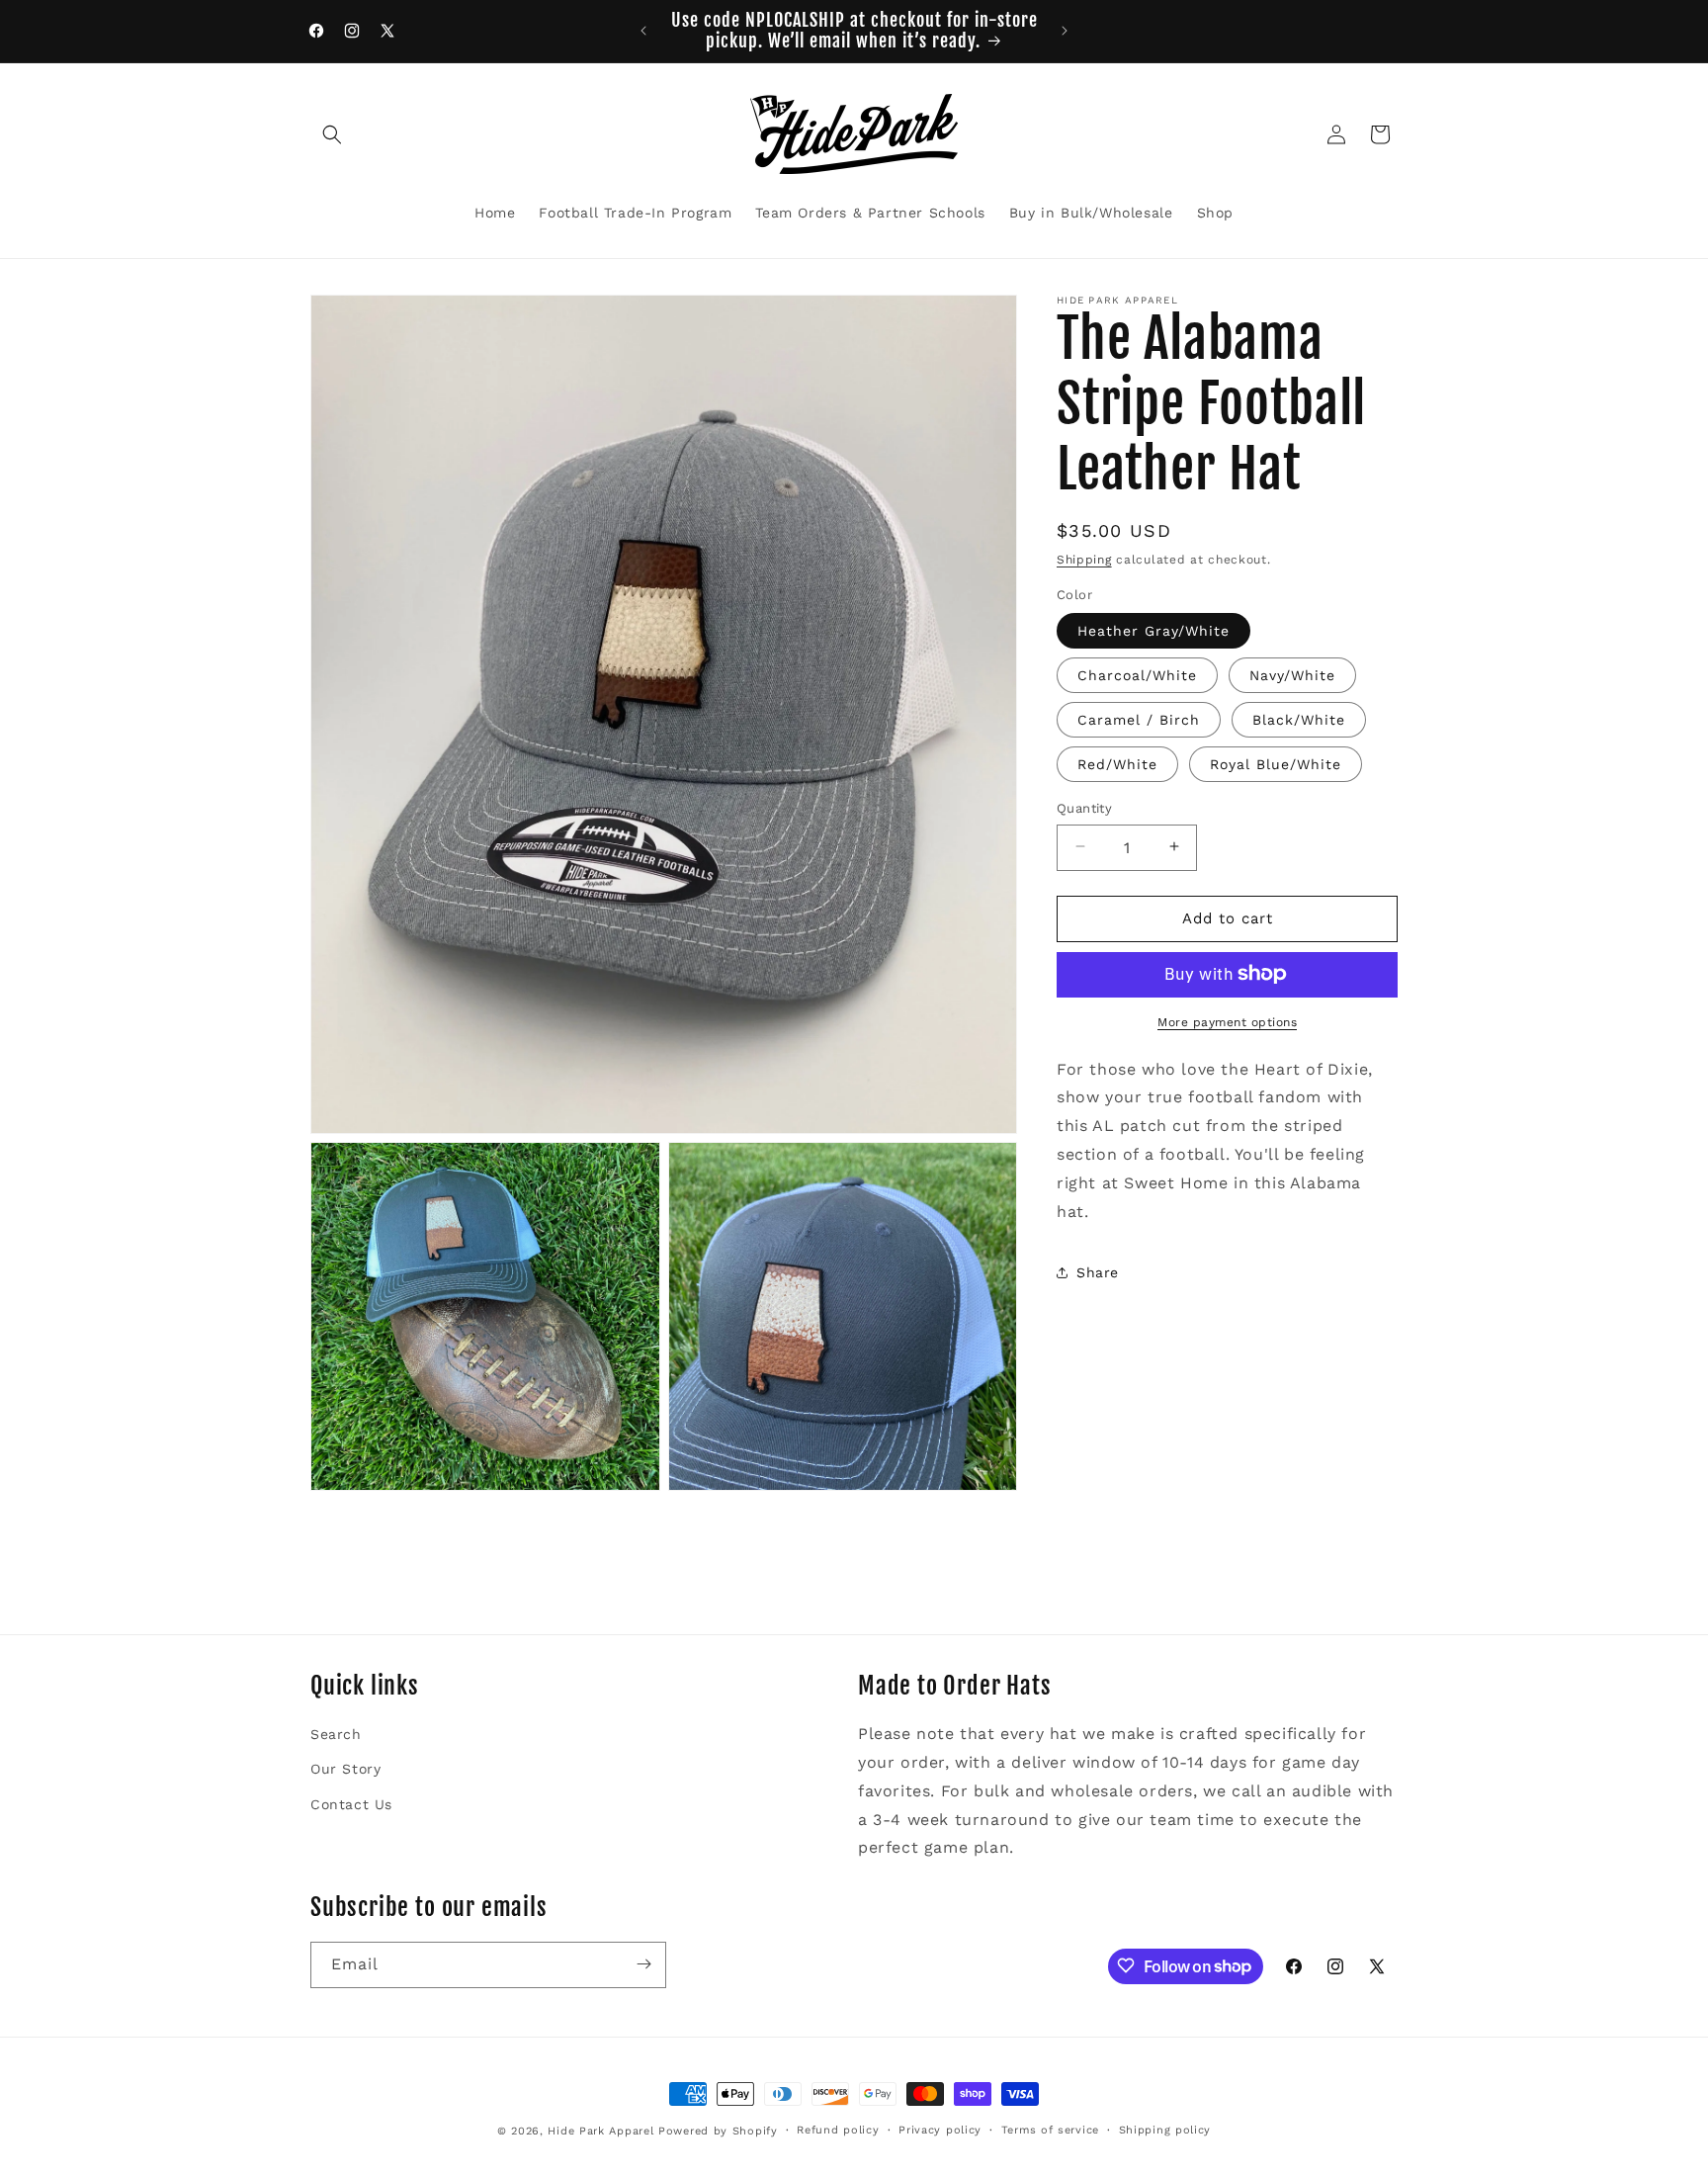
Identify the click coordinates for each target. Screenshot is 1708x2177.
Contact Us (351, 1803)
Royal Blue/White (1276, 763)
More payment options (1227, 1021)
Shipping (1084, 560)
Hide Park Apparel (600, 2131)
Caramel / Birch (1139, 719)
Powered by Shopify (718, 2131)
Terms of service (1050, 2130)
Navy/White (1292, 674)
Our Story (345, 1769)
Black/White (1299, 719)
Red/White (1117, 763)
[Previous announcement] (643, 31)
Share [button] (1098, 1271)
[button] (332, 134)
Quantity (1084, 807)
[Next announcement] (1065, 31)
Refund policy (838, 2130)
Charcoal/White (1137, 674)
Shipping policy (1165, 2130)
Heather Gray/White (1153, 630)
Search (336, 1734)
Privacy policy (940, 2130)
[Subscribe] (643, 1964)
